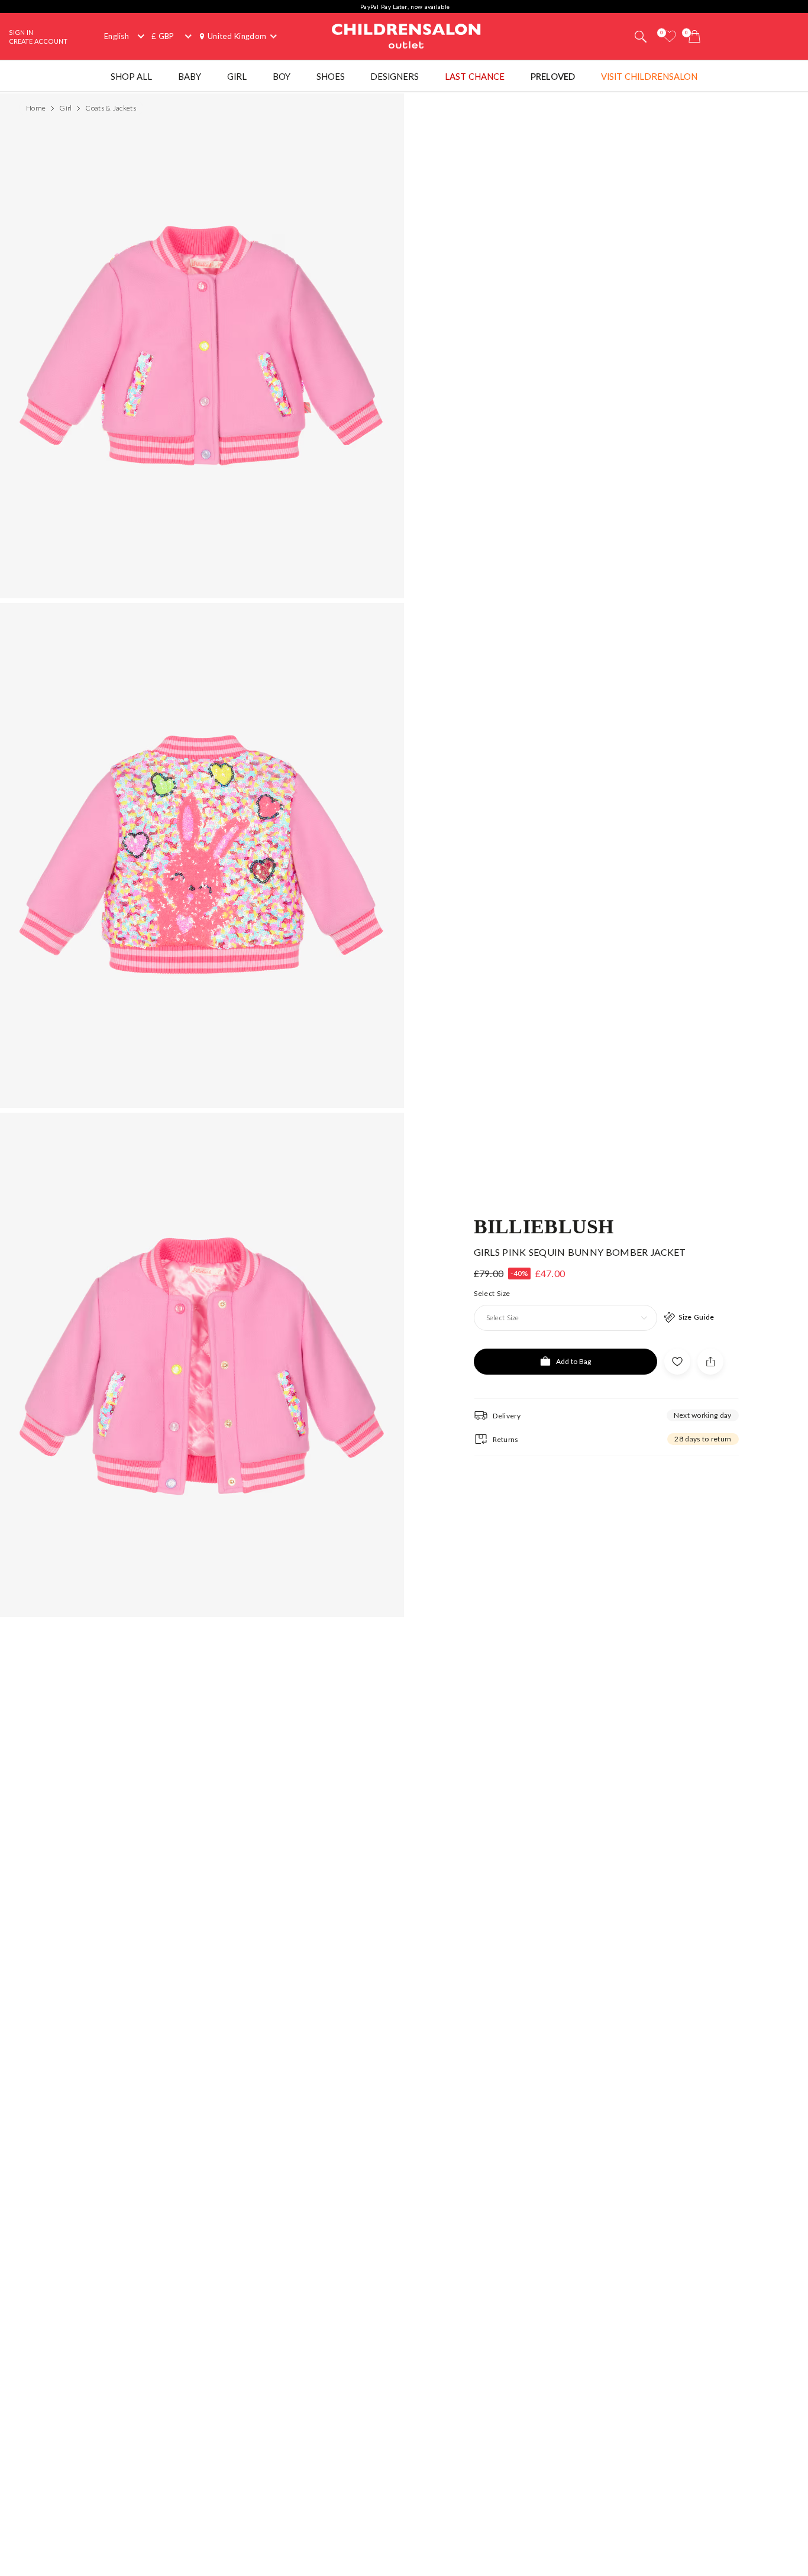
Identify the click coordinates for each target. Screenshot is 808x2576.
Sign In (21, 32)
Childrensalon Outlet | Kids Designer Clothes (406, 35)
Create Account (38, 41)
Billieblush (544, 1226)
